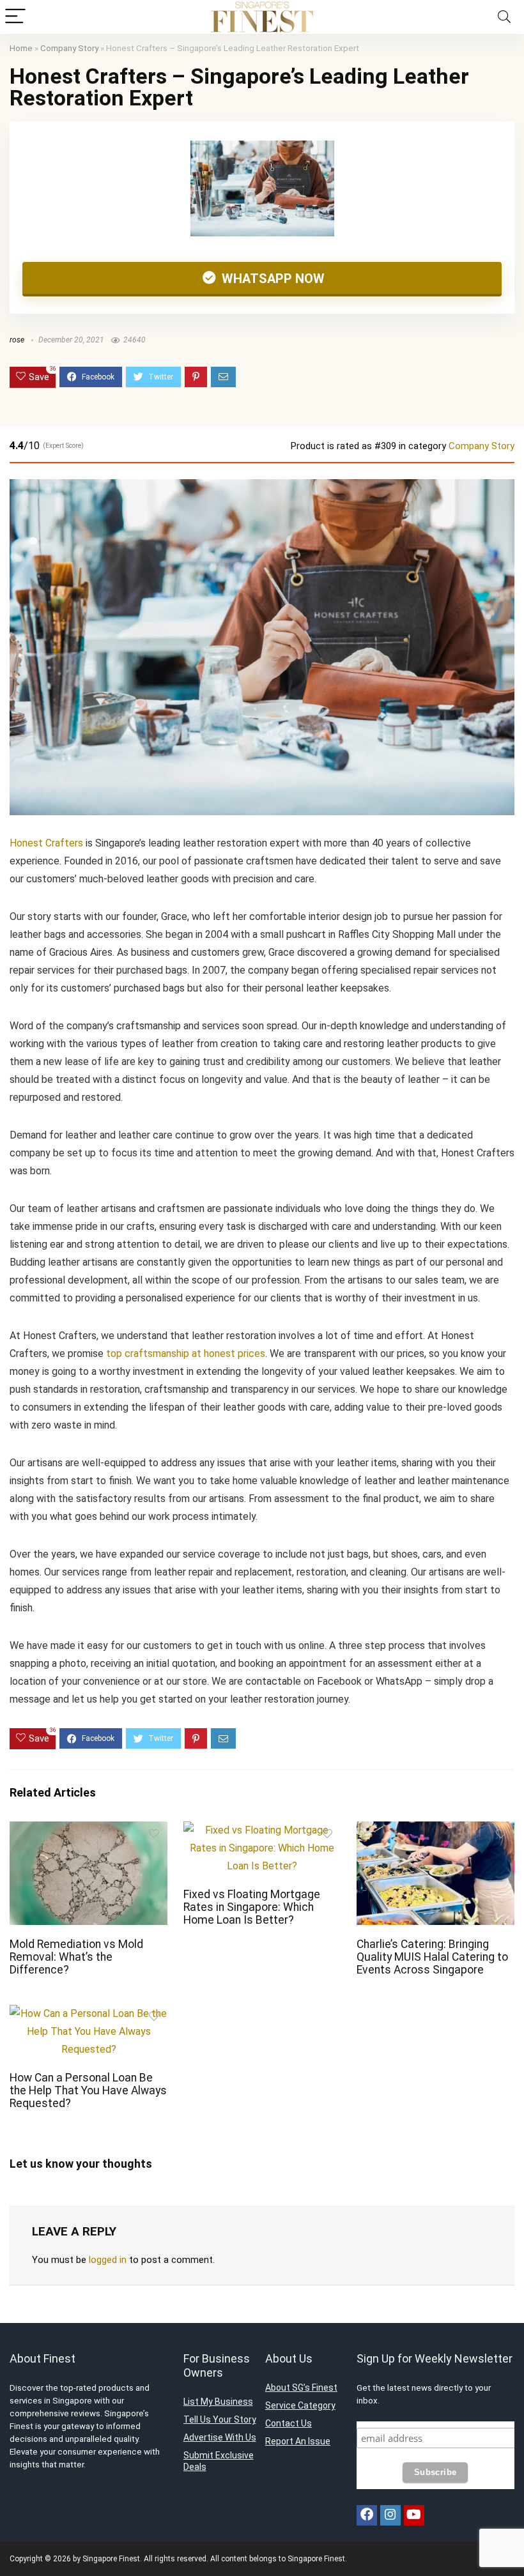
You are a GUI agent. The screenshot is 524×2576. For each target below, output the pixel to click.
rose (17, 340)
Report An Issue (298, 2441)
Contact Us (289, 2423)
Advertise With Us (220, 2437)
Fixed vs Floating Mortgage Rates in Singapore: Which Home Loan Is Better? (252, 1907)
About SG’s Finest (301, 2388)
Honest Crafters (46, 843)
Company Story (69, 48)
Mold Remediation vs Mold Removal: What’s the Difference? (76, 1957)
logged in (108, 2260)
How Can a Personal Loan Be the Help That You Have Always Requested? (88, 2090)
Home (21, 48)
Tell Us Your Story (220, 2419)
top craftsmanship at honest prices (186, 1353)
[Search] (504, 17)
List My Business (218, 2402)
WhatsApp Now (272, 279)
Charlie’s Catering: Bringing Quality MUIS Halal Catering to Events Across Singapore (432, 1957)
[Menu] (15, 17)
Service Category (300, 2405)
